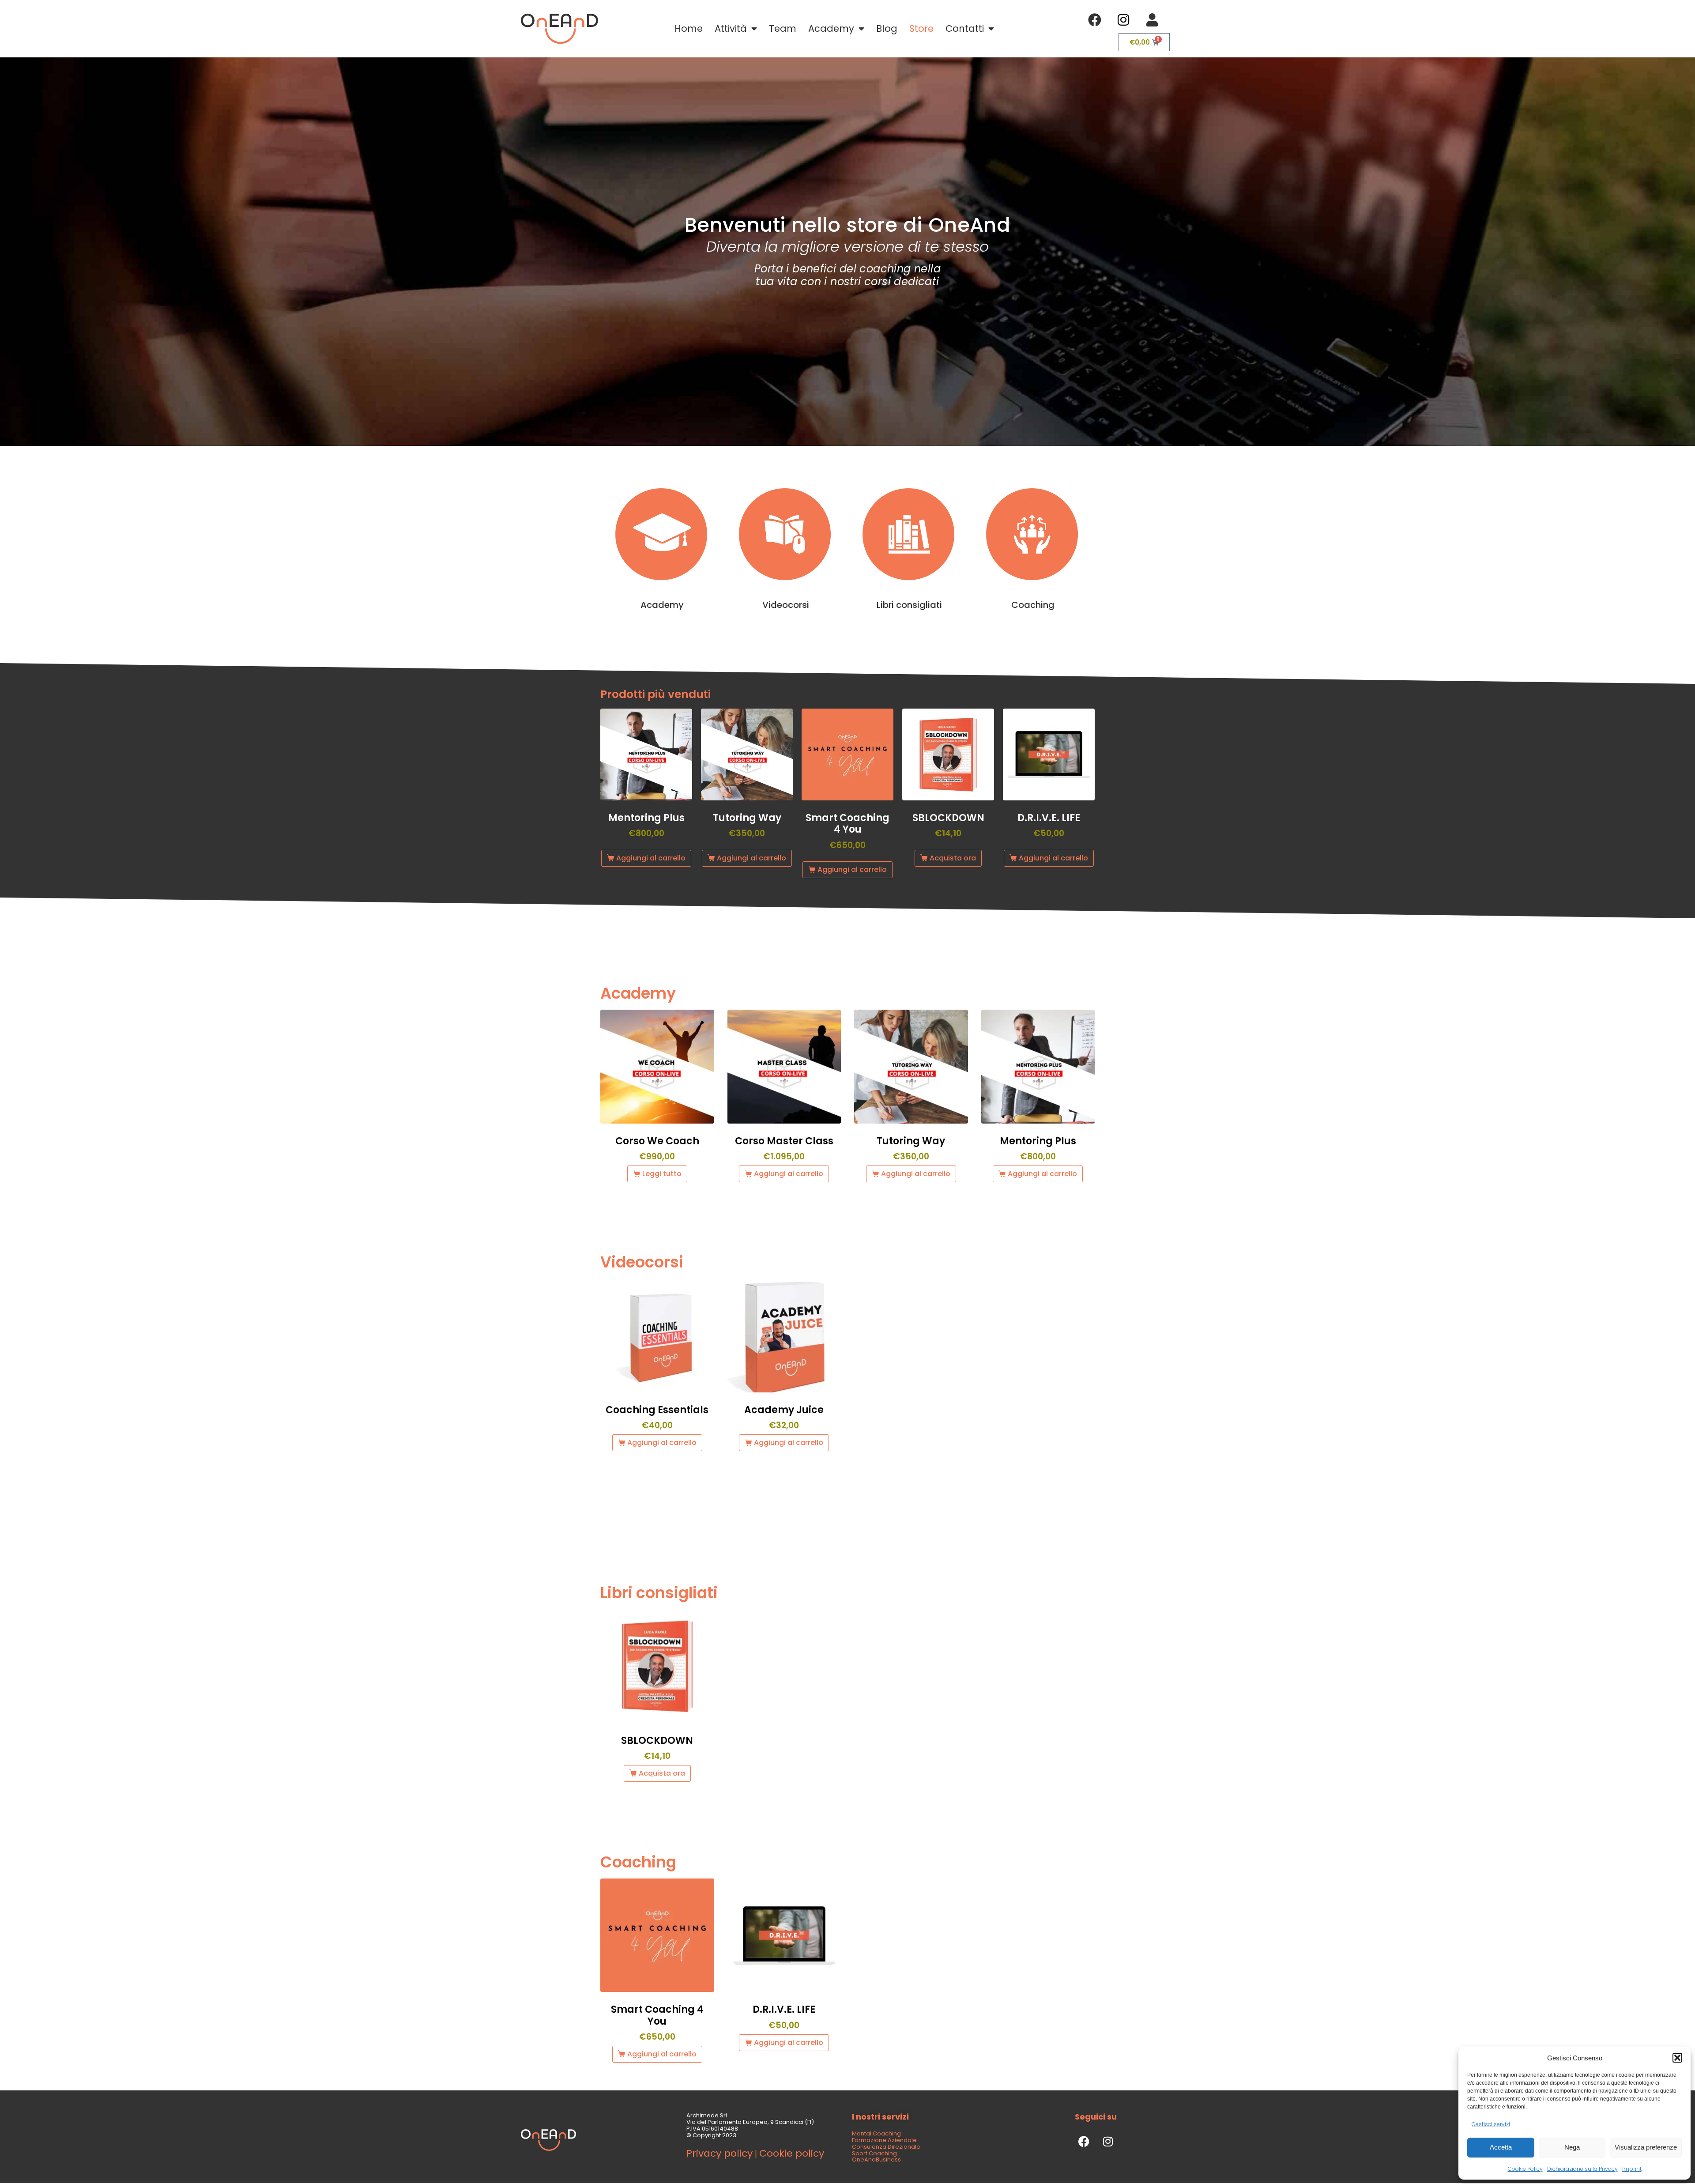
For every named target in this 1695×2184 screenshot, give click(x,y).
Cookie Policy (1525, 2169)
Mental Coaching (876, 2133)
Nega (1572, 2147)
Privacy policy (719, 2153)
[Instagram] (1123, 20)
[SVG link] (559, 29)
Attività (731, 28)
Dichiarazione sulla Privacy (1582, 2169)
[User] (1152, 20)
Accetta (1501, 2147)
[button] (1677, 2058)
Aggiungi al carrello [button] (651, 858)
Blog (887, 28)
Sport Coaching (874, 2153)
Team (783, 28)
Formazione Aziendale (884, 2140)
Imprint (1632, 2169)
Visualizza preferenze (1646, 2147)
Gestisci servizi (1491, 2124)
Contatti (965, 28)
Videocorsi (786, 605)
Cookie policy (792, 2153)
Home (689, 28)
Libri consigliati (909, 605)
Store (921, 28)
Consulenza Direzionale (886, 2147)
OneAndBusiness (876, 2160)
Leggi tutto (662, 1174)
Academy (831, 28)
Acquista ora (953, 858)
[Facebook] (1095, 20)
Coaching (1033, 605)
